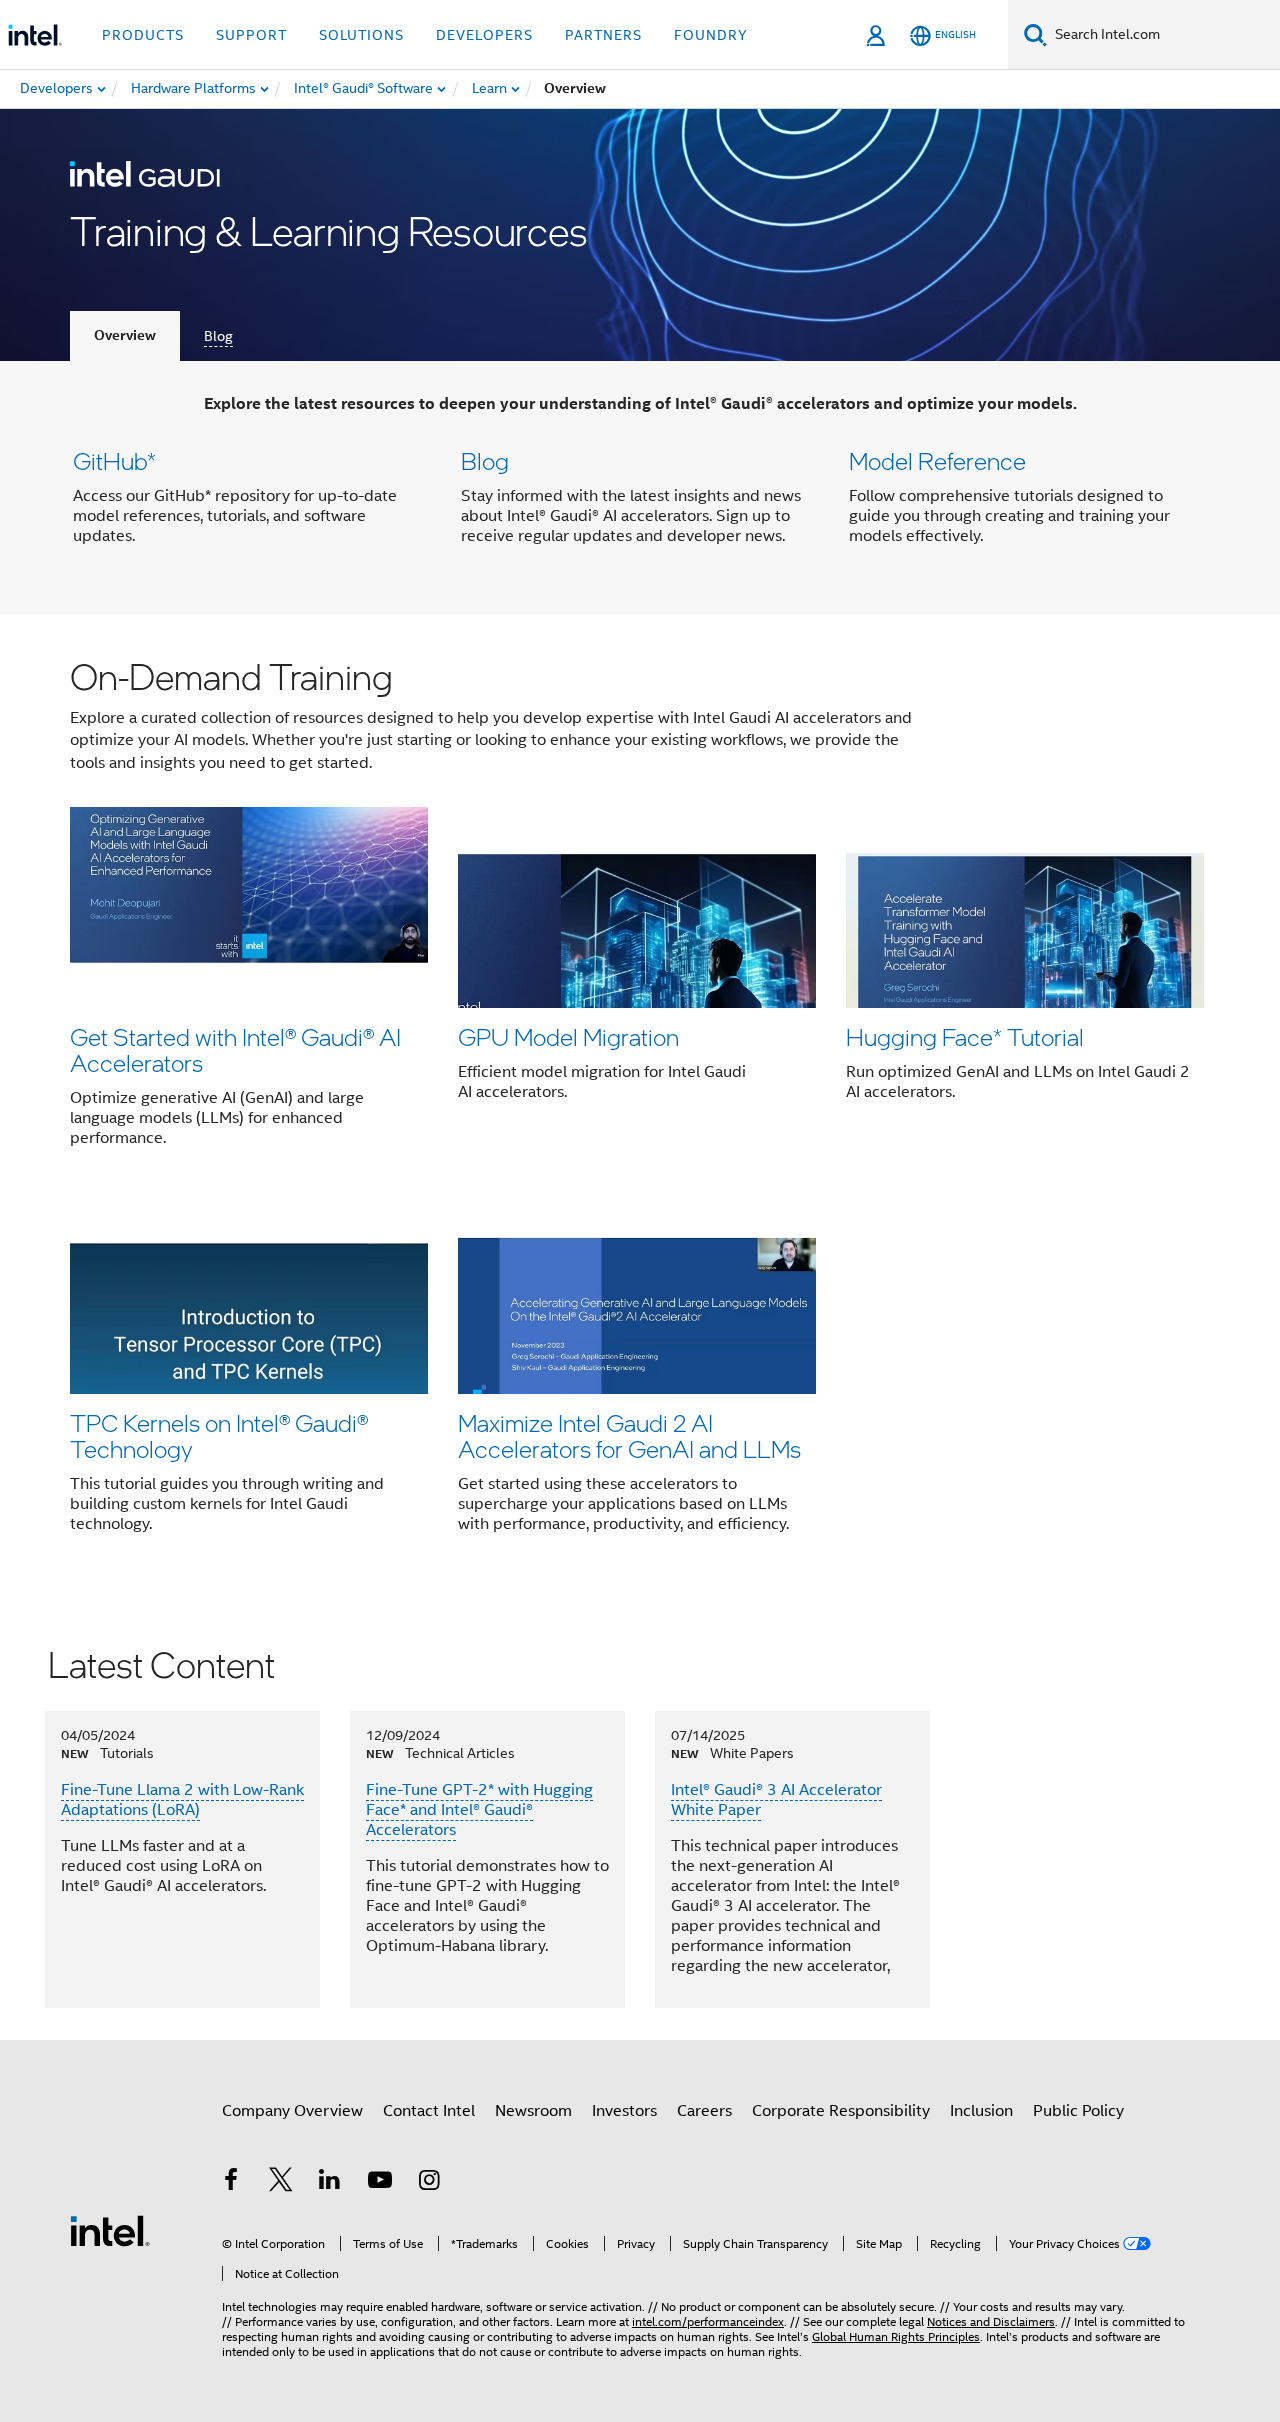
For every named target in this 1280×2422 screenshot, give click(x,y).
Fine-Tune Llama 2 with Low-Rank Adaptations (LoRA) (182, 1800)
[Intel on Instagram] (429, 2183)
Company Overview (292, 2111)
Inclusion (981, 2111)
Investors (624, 2111)
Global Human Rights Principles (896, 2336)
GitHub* (114, 460)
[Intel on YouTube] (380, 2183)
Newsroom (533, 2111)
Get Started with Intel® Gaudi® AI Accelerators (235, 1049)
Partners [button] (603, 35)
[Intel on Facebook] (231, 2183)
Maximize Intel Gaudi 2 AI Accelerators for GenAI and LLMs (629, 1435)
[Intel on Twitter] (281, 2183)
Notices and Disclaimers (991, 2321)
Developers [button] (484, 35)
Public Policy (1078, 2111)
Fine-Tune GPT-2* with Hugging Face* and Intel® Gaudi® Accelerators (479, 1810)
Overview (125, 335)
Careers (704, 2111)
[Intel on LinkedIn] (330, 2183)
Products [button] (143, 35)
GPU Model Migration (568, 1036)
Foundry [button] (711, 35)
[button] (640, 487)
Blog (218, 336)
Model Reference (937, 460)
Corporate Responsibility (841, 2111)
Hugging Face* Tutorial (965, 1036)
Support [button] (251, 35)
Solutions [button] (361, 35)
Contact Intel (429, 2111)
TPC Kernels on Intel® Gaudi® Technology (219, 1435)
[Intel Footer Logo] (110, 2230)
